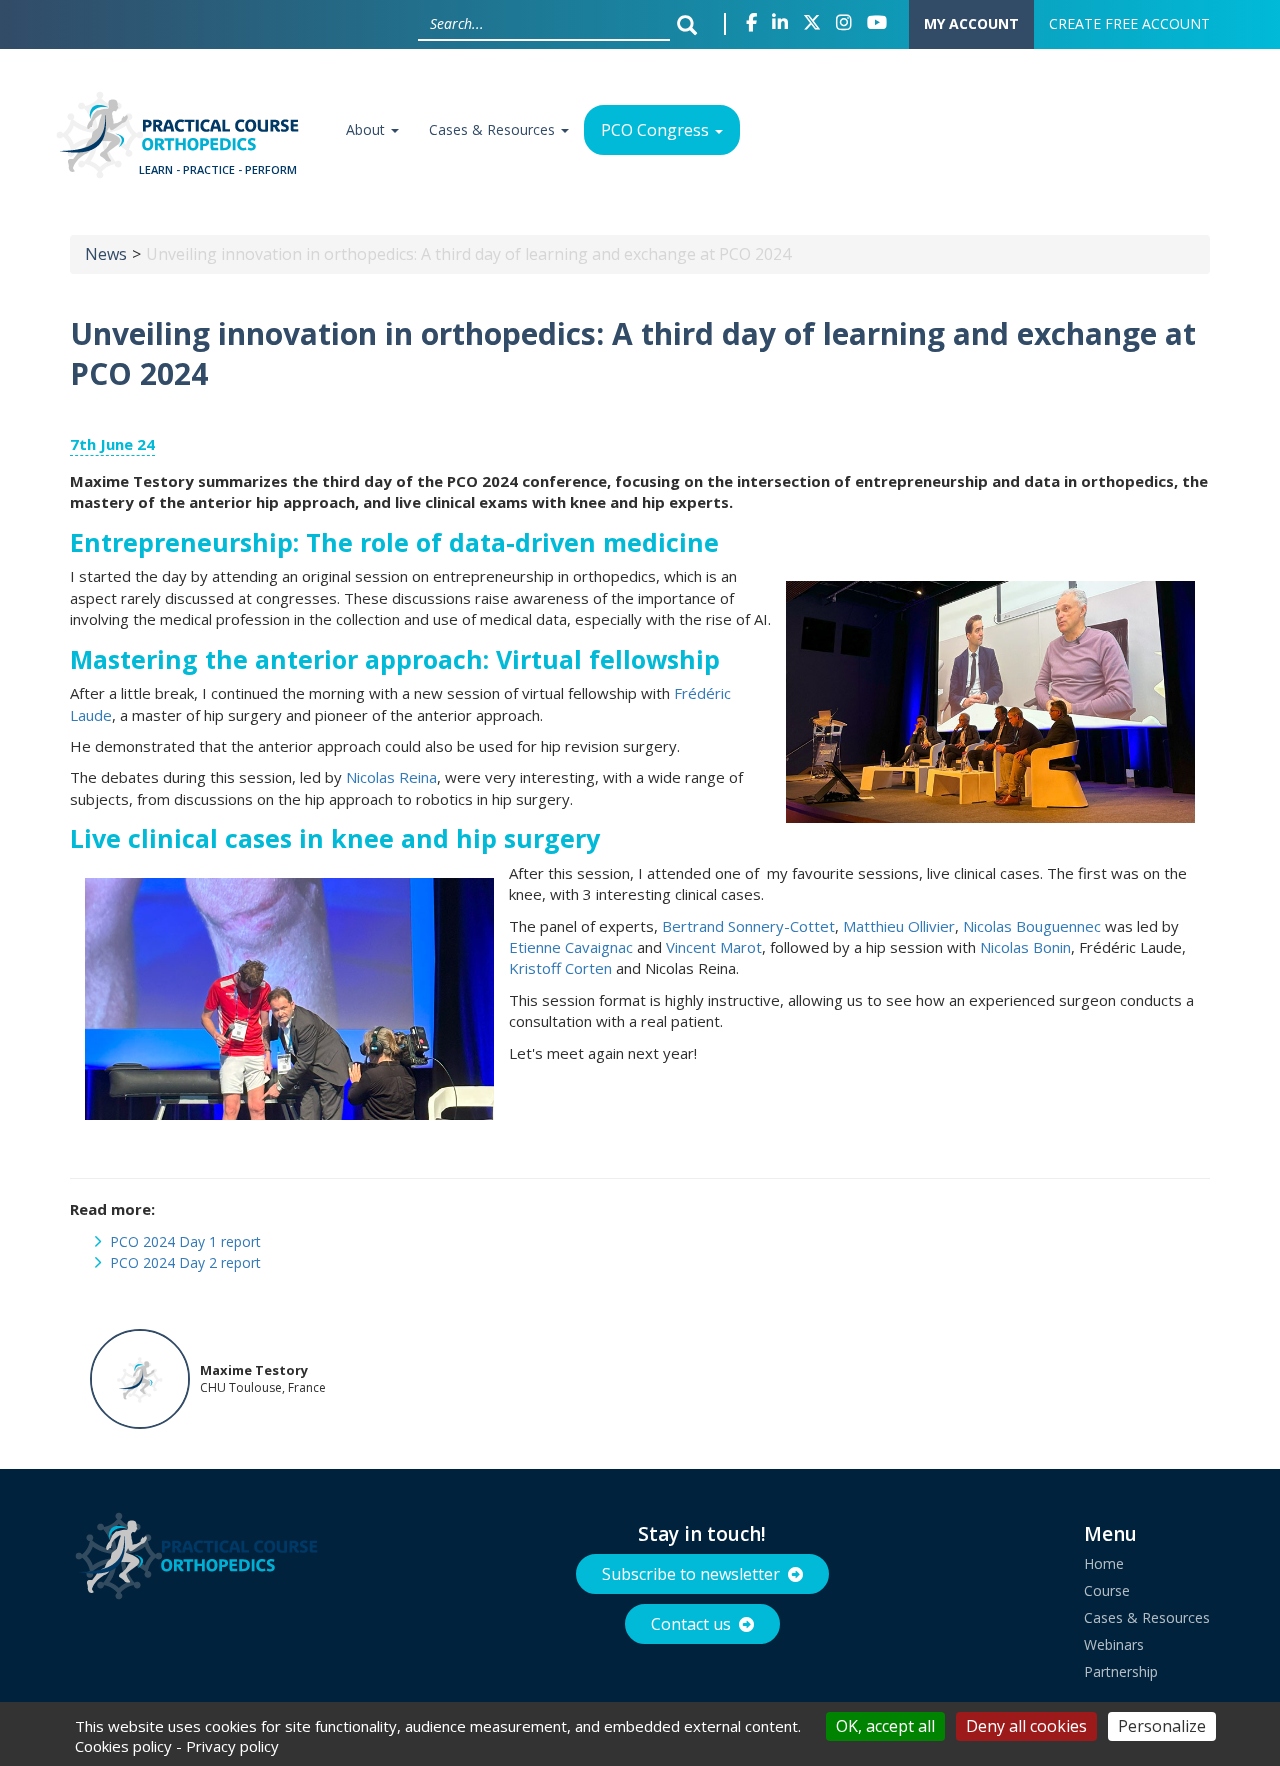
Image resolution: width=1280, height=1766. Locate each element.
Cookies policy (123, 1746)
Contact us (691, 1624)
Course (1107, 1590)
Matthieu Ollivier (899, 926)
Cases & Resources (494, 129)
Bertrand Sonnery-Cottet (748, 926)
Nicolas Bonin (1025, 947)
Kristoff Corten (560, 968)
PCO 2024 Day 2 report (185, 1262)
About (367, 129)
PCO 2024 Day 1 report (185, 1241)
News (106, 254)
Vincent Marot (714, 947)
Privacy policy (232, 1746)
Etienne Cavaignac (571, 947)
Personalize (1162, 1726)
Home (1104, 1563)
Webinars (1114, 1644)
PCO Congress (657, 130)
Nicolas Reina (391, 777)
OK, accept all (885, 1726)
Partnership (1121, 1671)
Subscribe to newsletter (691, 1574)
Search (692, 24)
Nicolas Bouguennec (1032, 926)
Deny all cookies (1026, 1726)
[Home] (183, 142)
